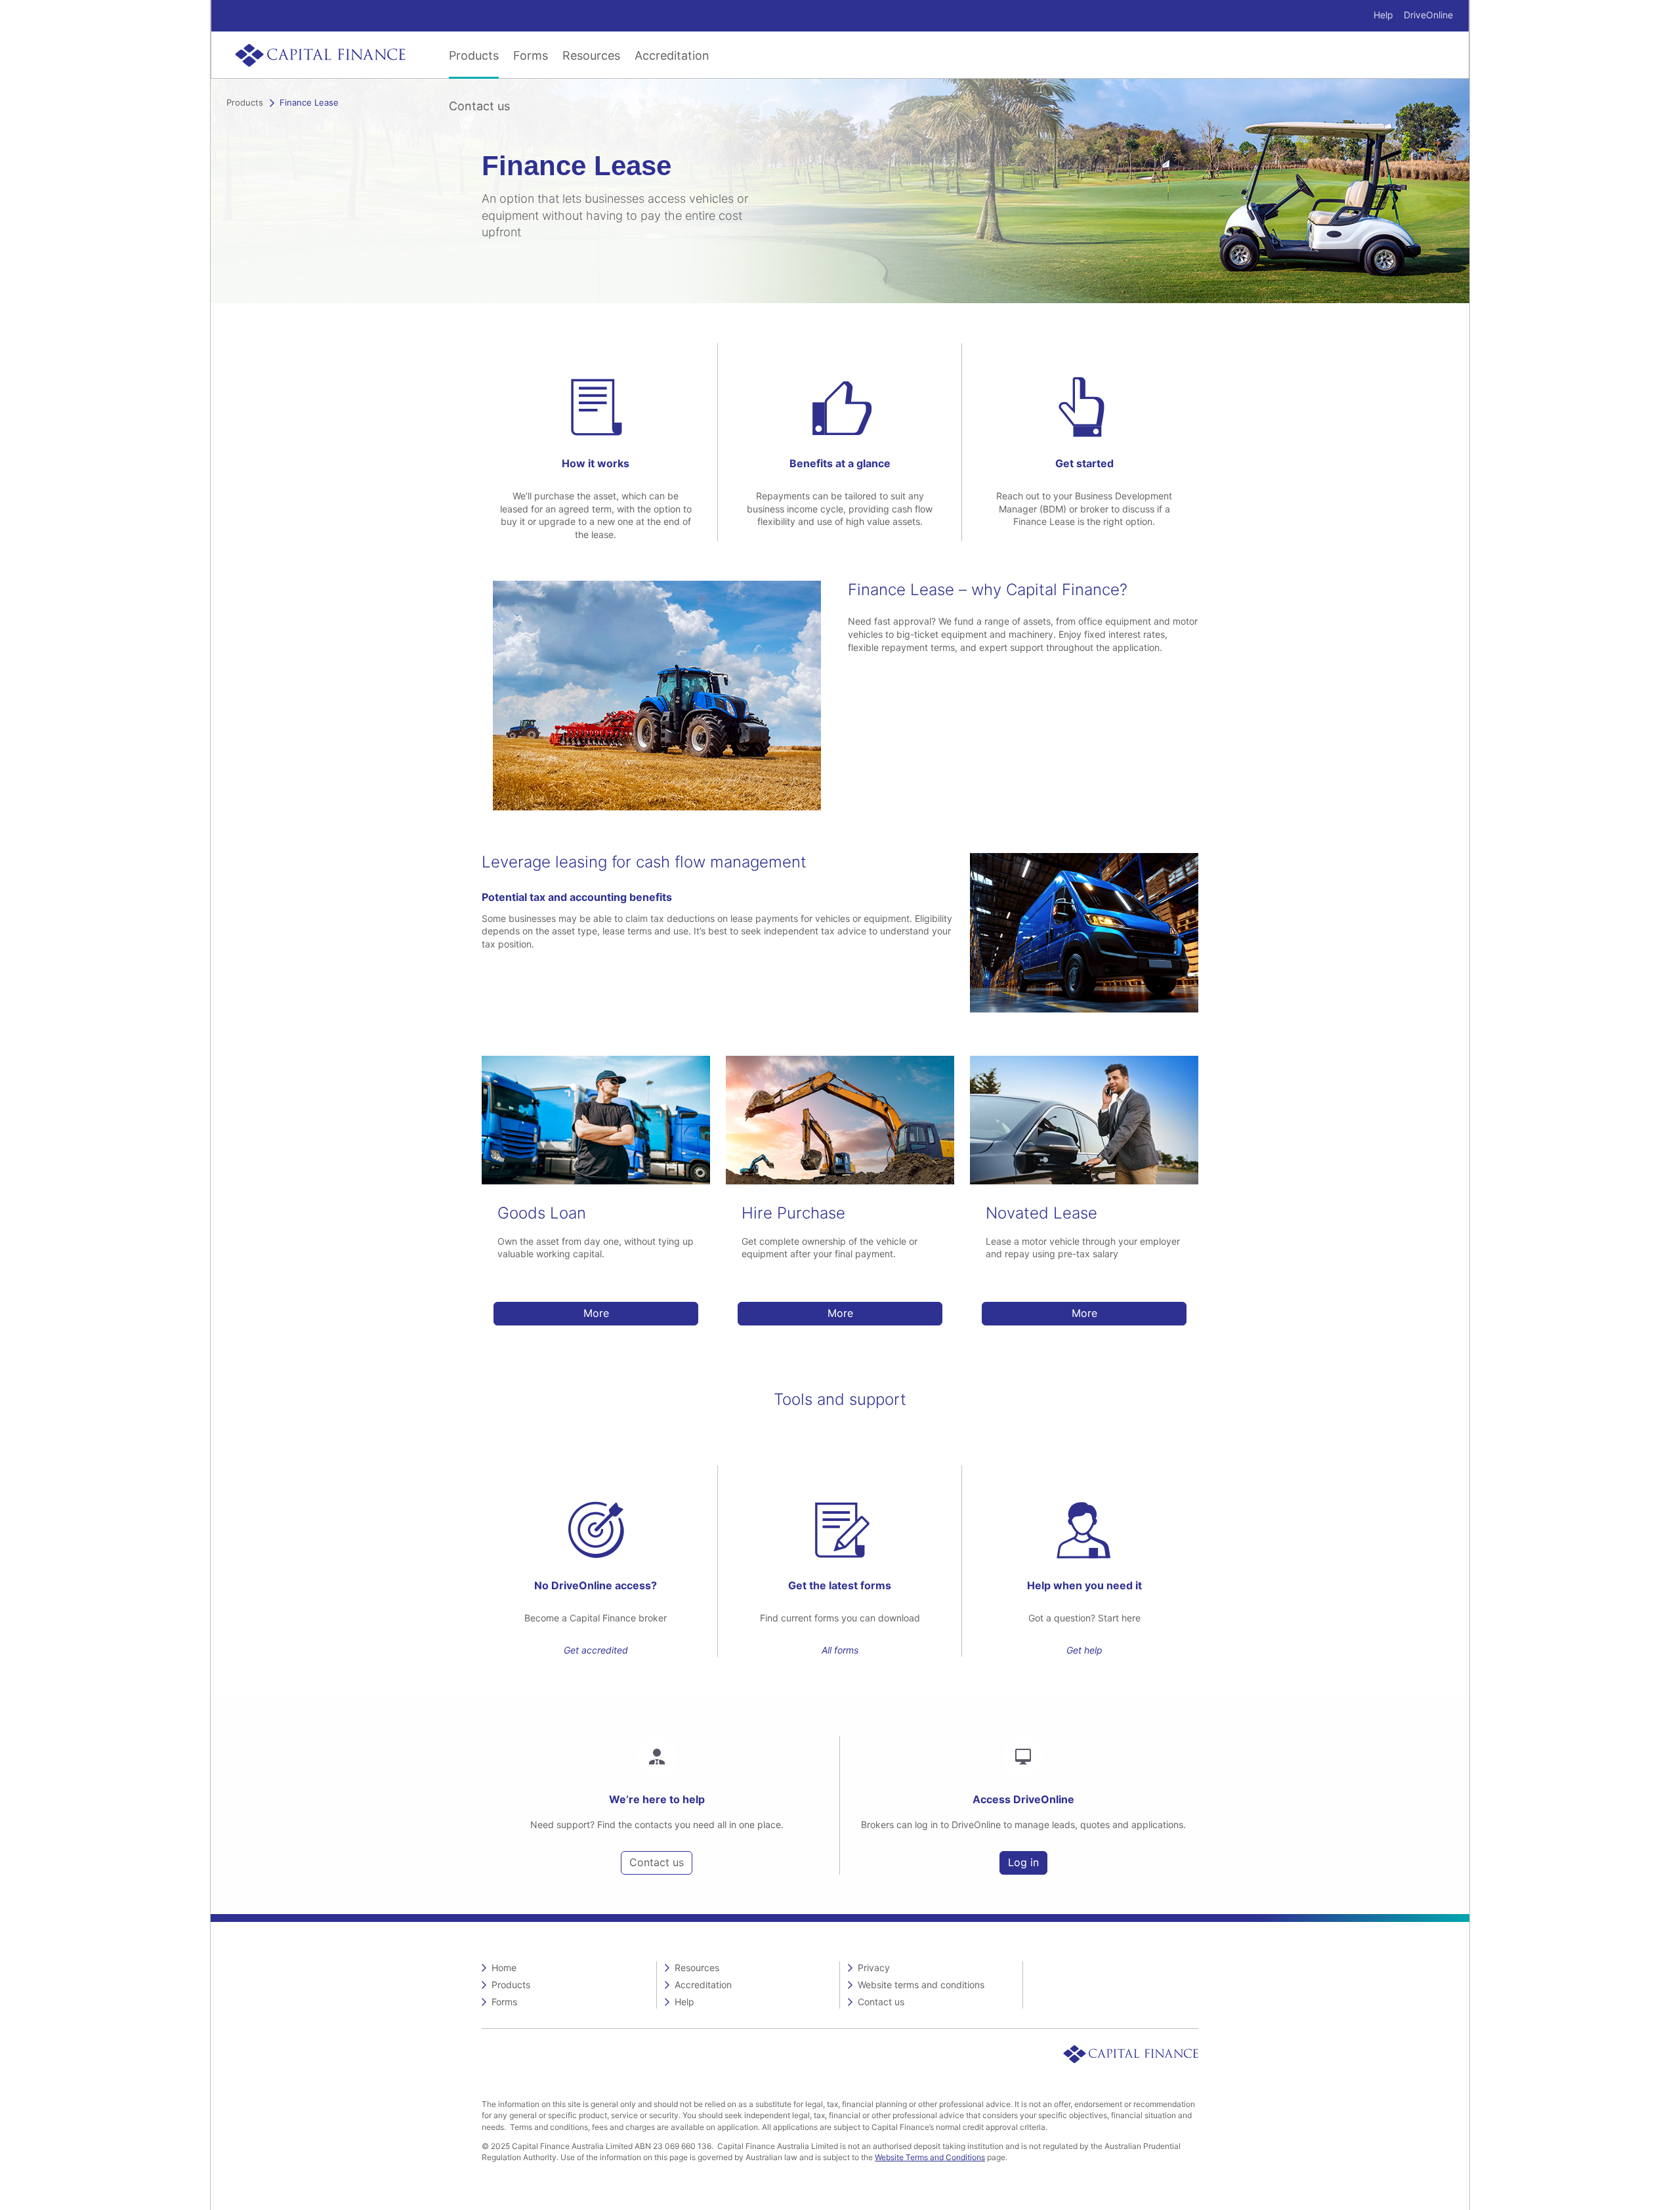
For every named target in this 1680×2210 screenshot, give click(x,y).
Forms (531, 55)
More (596, 1313)
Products (474, 55)
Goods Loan (542, 1213)
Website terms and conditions (921, 1985)
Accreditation (672, 55)
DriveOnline (1428, 15)
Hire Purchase (793, 1213)
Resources (591, 55)
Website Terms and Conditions (930, 2157)
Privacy (874, 1968)
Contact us (479, 106)
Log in (1023, 1862)
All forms (840, 1650)
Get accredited (596, 1650)
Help (1383, 15)
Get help (1084, 1650)
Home (504, 1968)
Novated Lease (1041, 1213)
